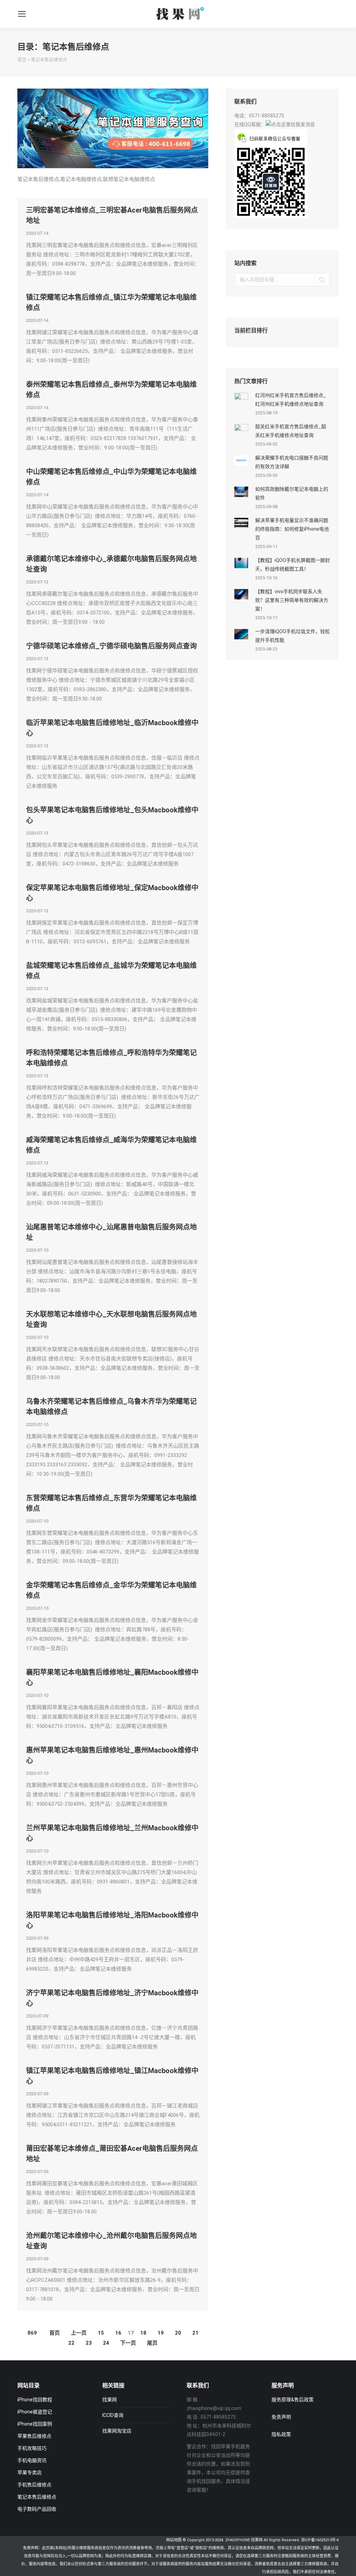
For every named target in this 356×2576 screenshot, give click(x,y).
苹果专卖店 (30, 2473)
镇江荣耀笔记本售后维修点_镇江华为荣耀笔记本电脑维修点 (111, 303)
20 (178, 2333)
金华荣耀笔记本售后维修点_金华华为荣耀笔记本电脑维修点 (111, 1590)
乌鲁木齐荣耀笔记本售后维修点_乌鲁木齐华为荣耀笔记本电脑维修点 (111, 1407)
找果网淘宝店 (117, 2431)
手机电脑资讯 (32, 2460)
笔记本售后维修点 (49, 60)
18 (143, 2333)
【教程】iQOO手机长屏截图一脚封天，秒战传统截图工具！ (293, 565)
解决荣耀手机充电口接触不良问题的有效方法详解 (292, 462)
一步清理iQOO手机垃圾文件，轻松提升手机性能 (293, 636)
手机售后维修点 (34, 2485)
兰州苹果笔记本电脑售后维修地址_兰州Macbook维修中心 (112, 1833)
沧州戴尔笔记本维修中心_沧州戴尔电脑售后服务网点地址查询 (111, 2241)
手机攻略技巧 (32, 2448)
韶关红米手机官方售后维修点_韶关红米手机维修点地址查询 (291, 431)
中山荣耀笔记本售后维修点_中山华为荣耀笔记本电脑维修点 (111, 477)
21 (195, 2333)
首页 (22, 60)
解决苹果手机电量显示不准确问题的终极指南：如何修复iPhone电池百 (292, 529)
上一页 (79, 2333)
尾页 (152, 2343)
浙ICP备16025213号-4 (320, 2540)
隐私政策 (281, 2434)
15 (101, 2333)
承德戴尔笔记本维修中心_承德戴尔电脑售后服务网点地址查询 (111, 564)
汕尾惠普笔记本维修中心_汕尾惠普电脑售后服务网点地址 (111, 1232)
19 (161, 2333)
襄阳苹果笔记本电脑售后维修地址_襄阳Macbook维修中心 (112, 1678)
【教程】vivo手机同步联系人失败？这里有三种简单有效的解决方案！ (292, 600)
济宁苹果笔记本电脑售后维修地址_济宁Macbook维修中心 (112, 1998)
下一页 (128, 2343)
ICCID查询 (113, 2415)
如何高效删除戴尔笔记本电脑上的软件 (292, 493)
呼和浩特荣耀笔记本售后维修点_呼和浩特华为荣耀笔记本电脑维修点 (111, 1058)
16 (118, 2333)
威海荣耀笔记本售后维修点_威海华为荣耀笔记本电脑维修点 (111, 1145)
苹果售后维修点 (34, 2436)
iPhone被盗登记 (35, 2412)
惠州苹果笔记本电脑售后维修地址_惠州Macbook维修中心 (112, 1755)
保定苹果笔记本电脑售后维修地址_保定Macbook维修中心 (112, 893)
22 (71, 2343)
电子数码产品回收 (37, 2509)
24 (106, 2343)
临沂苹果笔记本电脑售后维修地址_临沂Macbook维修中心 (112, 728)
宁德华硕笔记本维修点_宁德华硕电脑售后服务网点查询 (111, 646)
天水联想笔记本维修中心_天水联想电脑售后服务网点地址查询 (111, 1319)
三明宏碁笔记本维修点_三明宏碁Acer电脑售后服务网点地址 (112, 215)
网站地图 (174, 2540)
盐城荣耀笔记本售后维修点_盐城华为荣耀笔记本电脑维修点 (111, 971)
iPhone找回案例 (35, 2424)
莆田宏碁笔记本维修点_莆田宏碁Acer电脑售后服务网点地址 (112, 2154)
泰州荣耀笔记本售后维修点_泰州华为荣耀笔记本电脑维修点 (111, 390)
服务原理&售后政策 (293, 2400)
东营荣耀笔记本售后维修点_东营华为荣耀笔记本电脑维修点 (111, 1503)
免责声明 (281, 2417)
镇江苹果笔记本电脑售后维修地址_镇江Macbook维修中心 (112, 2076)
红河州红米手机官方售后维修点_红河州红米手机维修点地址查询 (291, 400)
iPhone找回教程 (35, 2400)
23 (89, 2343)
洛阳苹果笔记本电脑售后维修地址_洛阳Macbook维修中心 (112, 1920)
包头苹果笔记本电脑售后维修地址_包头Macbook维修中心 (112, 815)
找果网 (110, 2400)
